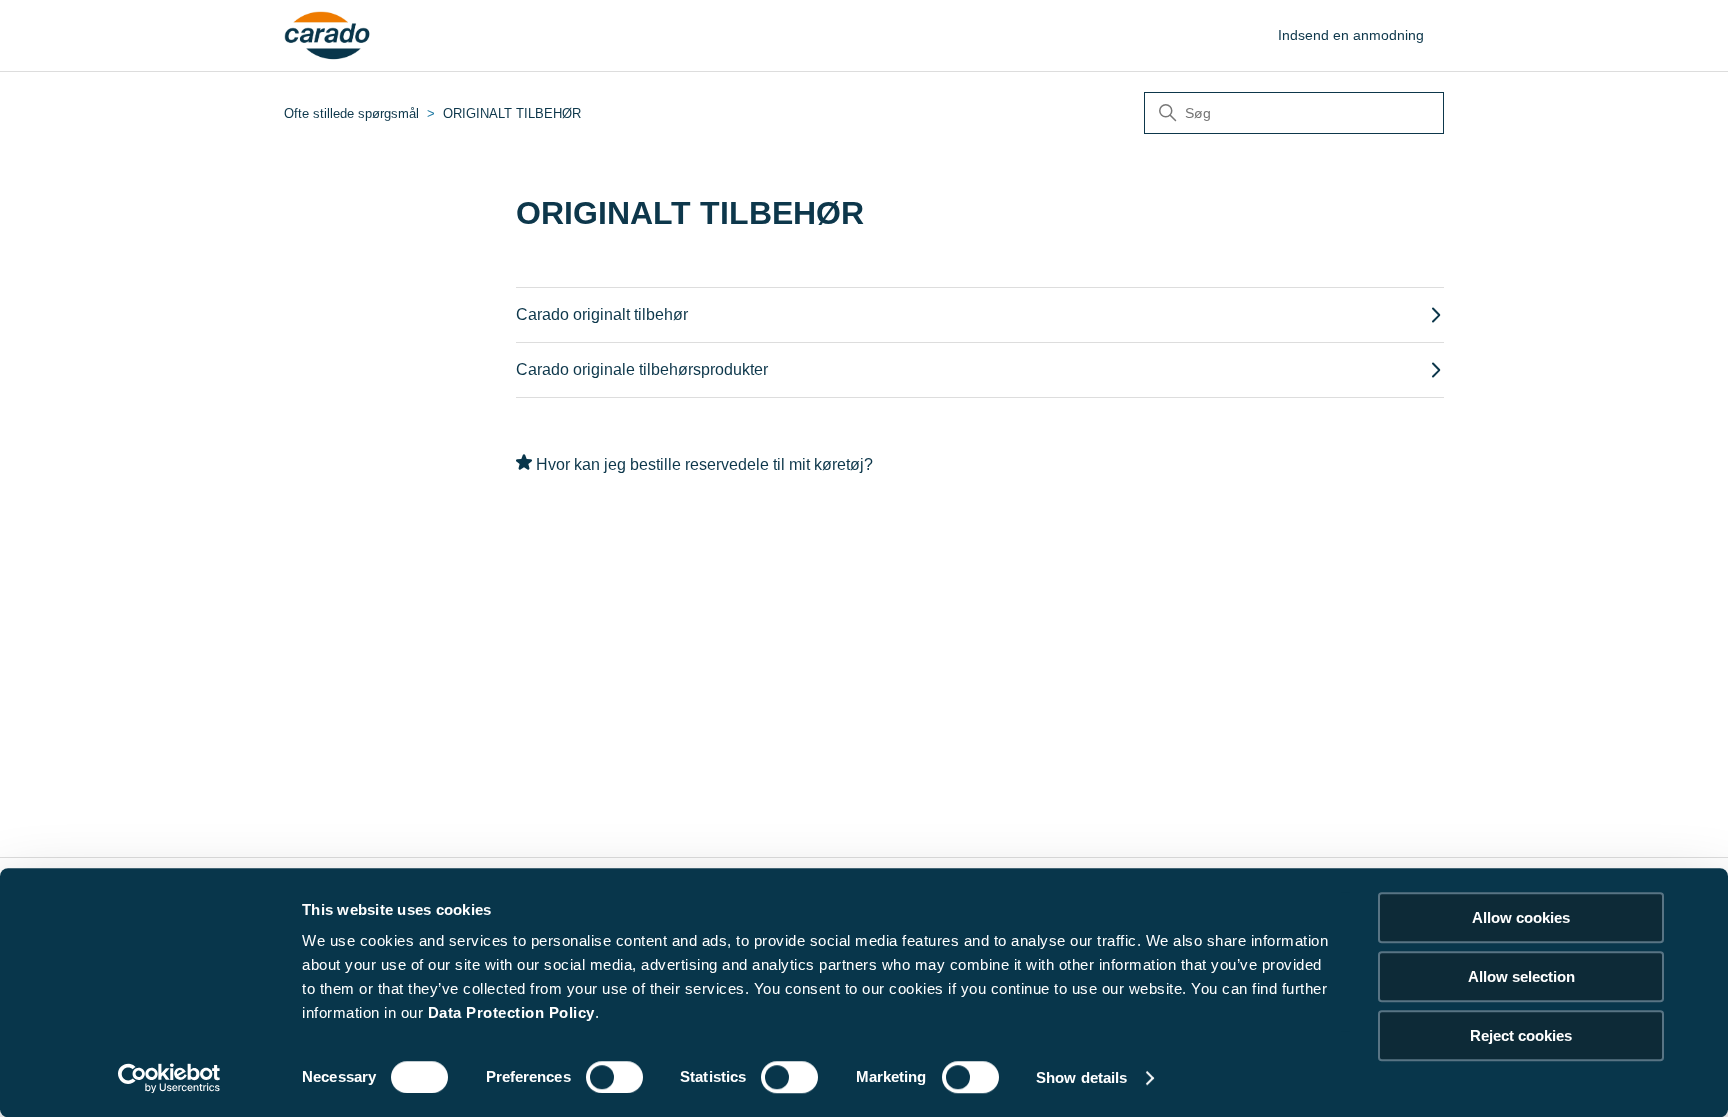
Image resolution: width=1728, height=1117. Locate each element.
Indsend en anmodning (1351, 35)
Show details (1081, 1077)
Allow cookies (1521, 917)
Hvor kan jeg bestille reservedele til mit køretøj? (704, 464)
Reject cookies (1521, 1035)
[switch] (614, 1077)
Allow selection (1521, 976)
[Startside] (327, 36)
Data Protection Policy (511, 1012)
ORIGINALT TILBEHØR (512, 113)
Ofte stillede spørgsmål (351, 113)
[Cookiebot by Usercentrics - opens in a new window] (169, 1078)
